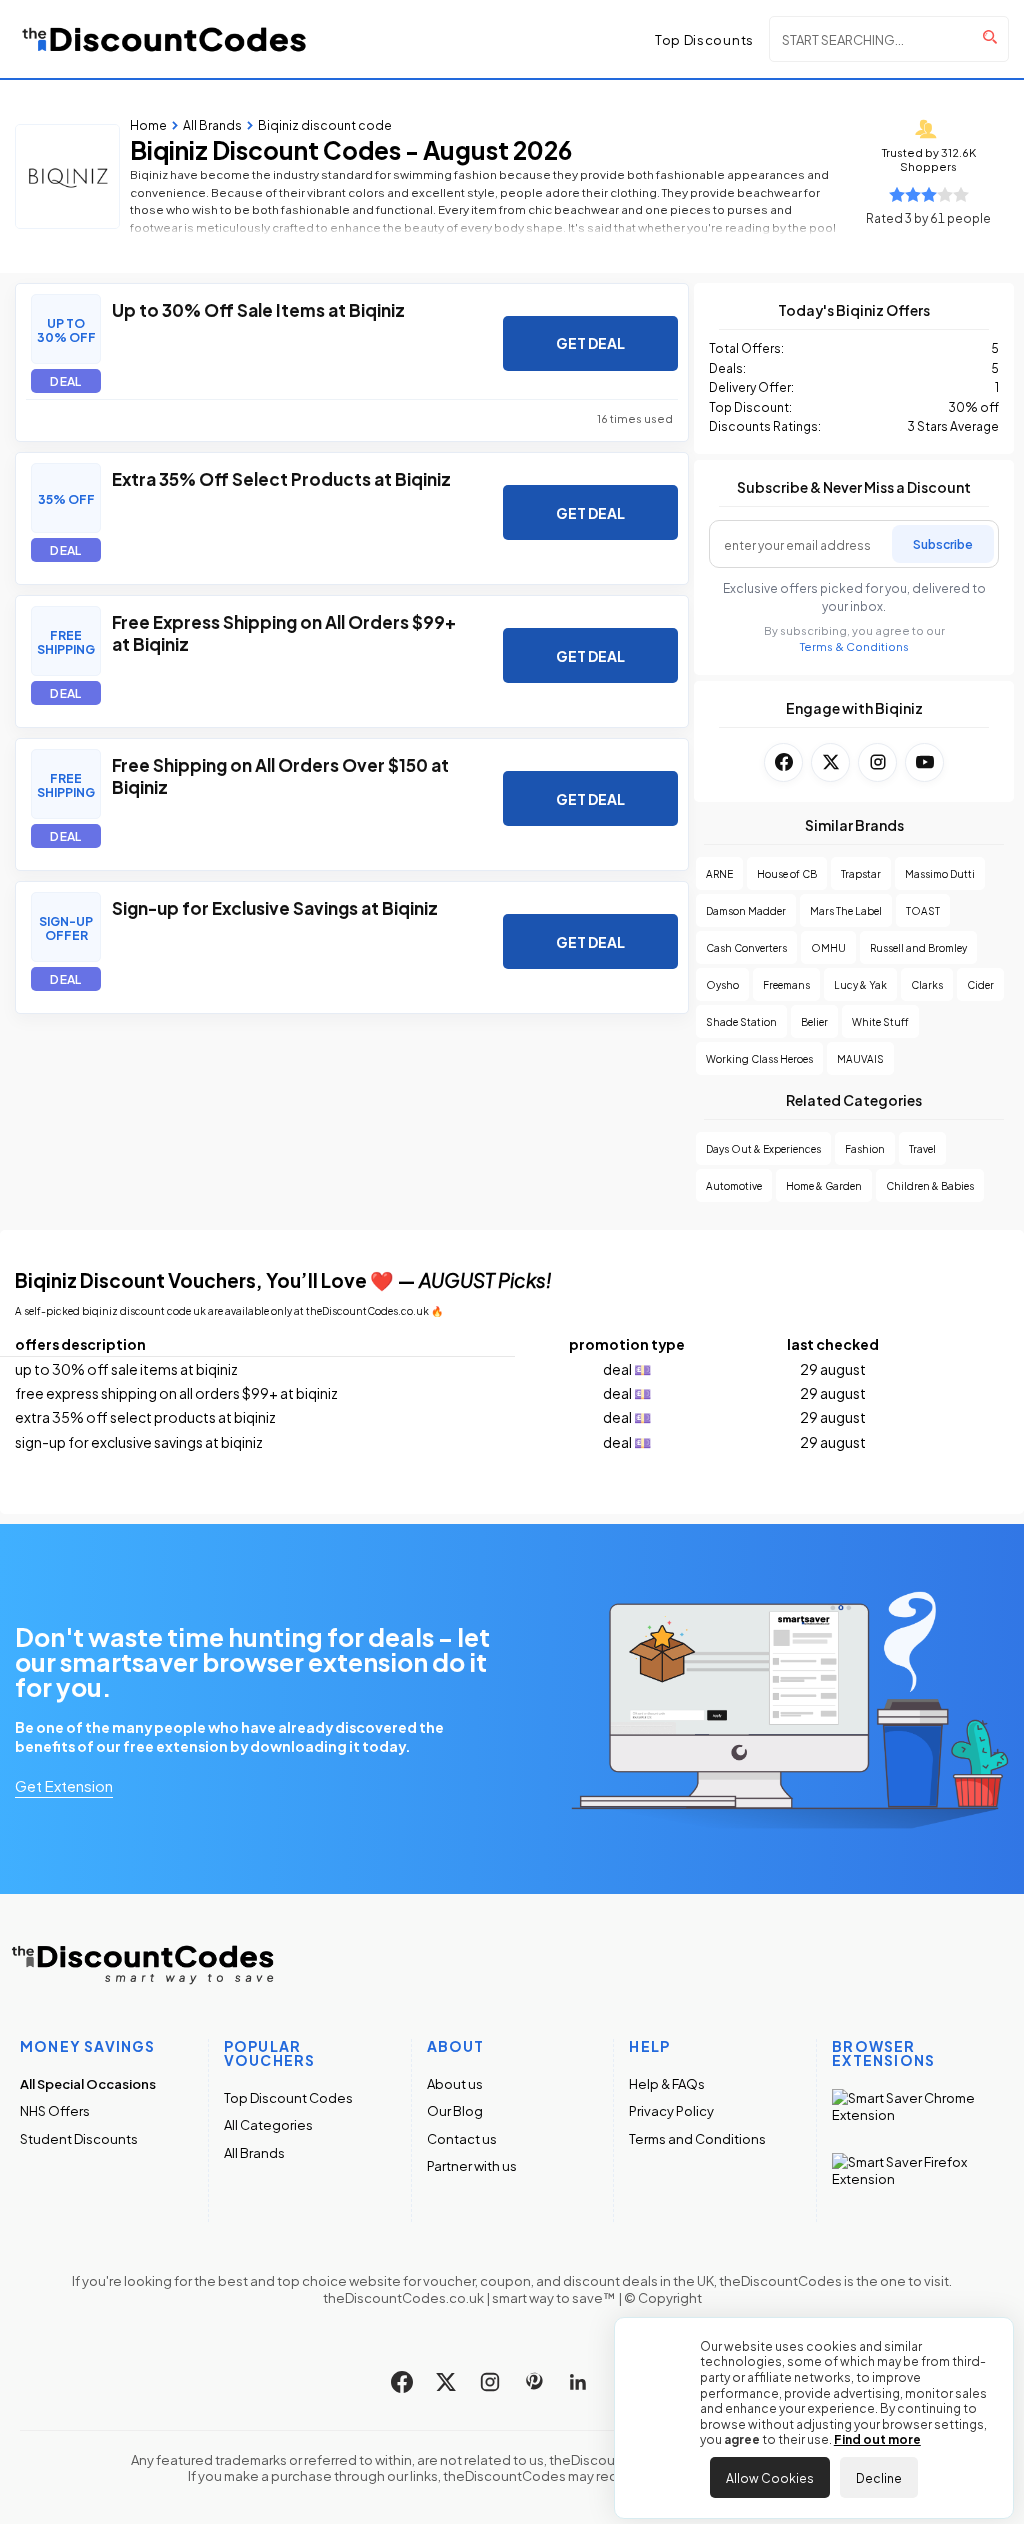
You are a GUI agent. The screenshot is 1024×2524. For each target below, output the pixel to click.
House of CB (787, 873)
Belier (814, 1021)
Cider (980, 984)
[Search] (990, 37)
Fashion (865, 1148)
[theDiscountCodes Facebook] (402, 2382)
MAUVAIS (860, 1058)
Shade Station (741, 1021)
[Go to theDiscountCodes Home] (165, 39)
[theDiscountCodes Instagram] (490, 2382)
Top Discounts (704, 39)
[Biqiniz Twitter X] (830, 762)
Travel (922, 1148)
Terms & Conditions (854, 646)
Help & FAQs (667, 2083)
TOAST (923, 910)
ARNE (719, 873)
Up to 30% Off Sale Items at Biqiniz (258, 309)
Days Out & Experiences (763, 1148)
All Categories (268, 2124)
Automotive (734, 1185)
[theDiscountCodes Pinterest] (534, 2382)
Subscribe (943, 543)
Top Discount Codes (288, 2097)
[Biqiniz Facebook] (783, 762)
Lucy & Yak (860, 984)
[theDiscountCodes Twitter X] (446, 2382)
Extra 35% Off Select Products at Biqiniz (281, 478)
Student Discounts (79, 2138)
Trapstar (861, 873)
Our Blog (455, 2110)
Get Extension (64, 1785)
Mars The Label (846, 910)
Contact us (462, 2138)
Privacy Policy (671, 2110)
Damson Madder (746, 910)
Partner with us (472, 2165)
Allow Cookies (770, 2477)
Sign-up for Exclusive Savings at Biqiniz (275, 907)
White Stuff (880, 1021)
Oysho (722, 984)
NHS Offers (55, 2110)
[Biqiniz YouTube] (924, 762)
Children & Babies (930, 1185)
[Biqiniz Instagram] (877, 762)
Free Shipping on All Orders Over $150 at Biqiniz (280, 775)
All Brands (254, 2152)
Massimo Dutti (940, 873)
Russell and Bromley (918, 947)
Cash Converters (746, 947)
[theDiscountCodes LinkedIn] (578, 2382)
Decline (879, 2477)
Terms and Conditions (697, 2138)
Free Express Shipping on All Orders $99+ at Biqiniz (284, 632)
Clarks (927, 984)
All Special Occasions (88, 2083)
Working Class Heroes (759, 1058)
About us (455, 2083)
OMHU (828, 947)
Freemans (786, 984)
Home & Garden (824, 1185)
